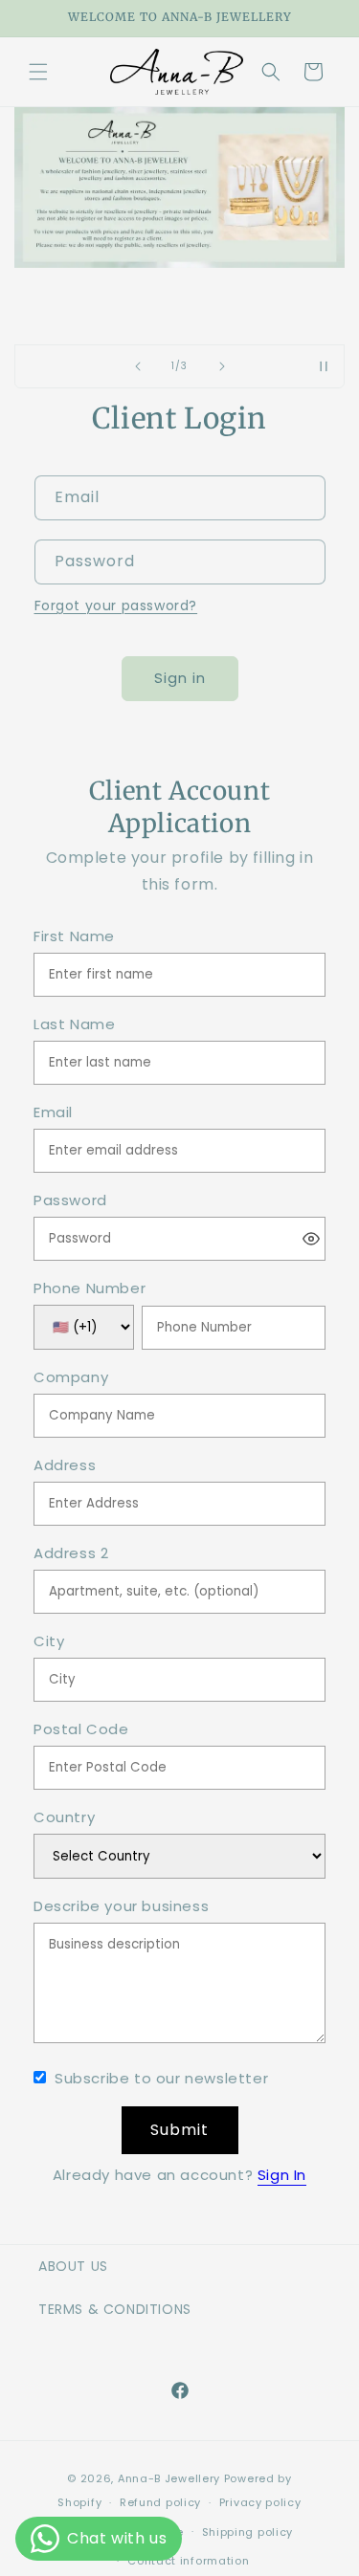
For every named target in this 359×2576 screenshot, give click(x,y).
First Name (74, 937)
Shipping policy (248, 2532)
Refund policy (160, 2502)
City (49, 1642)
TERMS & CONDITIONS (115, 2309)
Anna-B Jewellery (169, 2478)
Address (65, 1466)
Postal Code (81, 1730)
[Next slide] (222, 366)
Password (70, 1201)
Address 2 (71, 1554)
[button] (38, 72)
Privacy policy (260, 2502)
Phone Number (90, 1289)
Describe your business (121, 1907)
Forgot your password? (116, 605)
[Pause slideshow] (324, 366)
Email (53, 1113)
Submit (179, 2130)
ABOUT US (73, 2266)
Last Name (74, 1025)
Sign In (282, 2175)
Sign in (180, 678)
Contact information (188, 2561)
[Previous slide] (138, 366)
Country (64, 1818)
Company (71, 1378)
